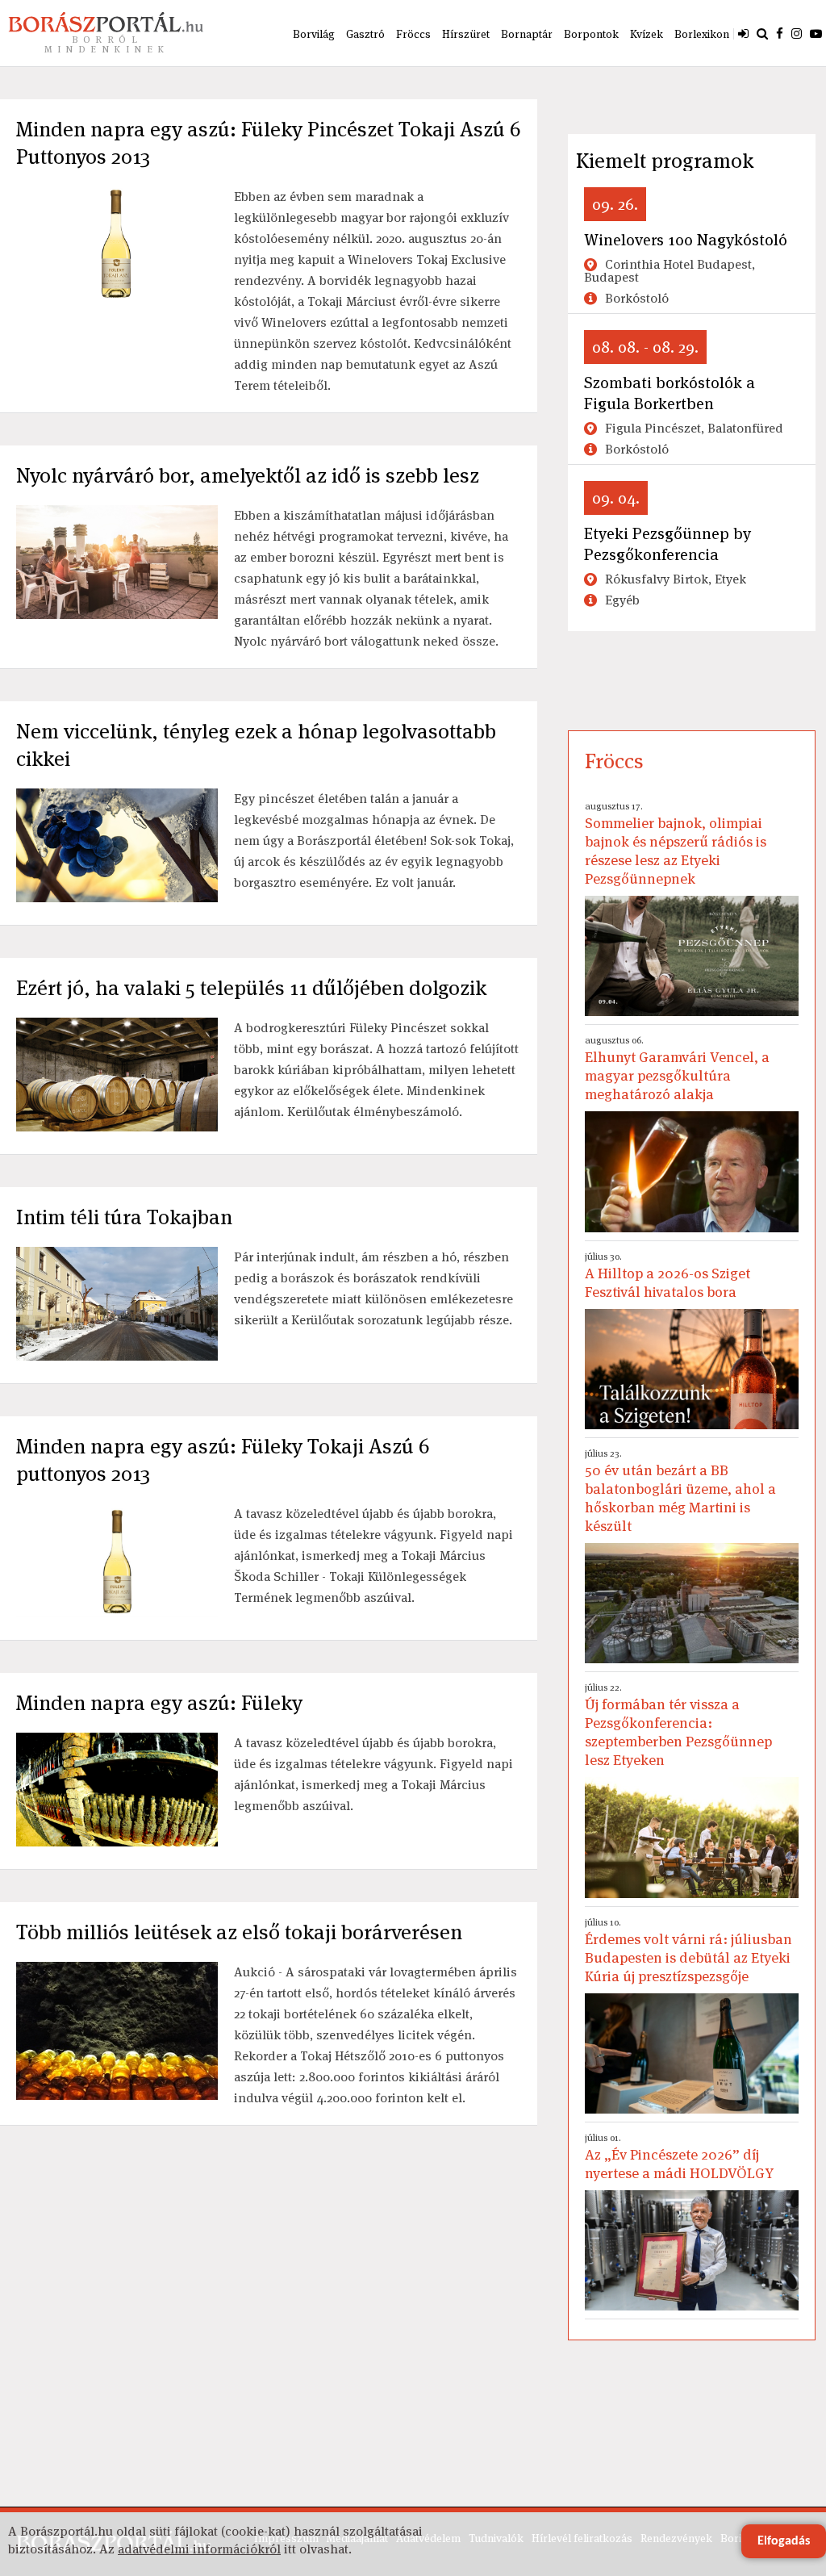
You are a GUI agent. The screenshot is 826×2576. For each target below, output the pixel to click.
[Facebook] (780, 33)
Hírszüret (466, 34)
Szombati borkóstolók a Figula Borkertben (670, 393)
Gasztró (365, 34)
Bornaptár (527, 34)
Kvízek (647, 34)
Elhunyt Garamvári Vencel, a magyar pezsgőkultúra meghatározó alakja (677, 1068)
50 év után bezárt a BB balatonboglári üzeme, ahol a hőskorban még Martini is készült (680, 1491)
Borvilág (314, 34)
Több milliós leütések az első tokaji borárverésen (239, 1932)
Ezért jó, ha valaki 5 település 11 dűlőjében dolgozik (251, 988)
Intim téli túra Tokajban (124, 1217)
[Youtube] (816, 33)
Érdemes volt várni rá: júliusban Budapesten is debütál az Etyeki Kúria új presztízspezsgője (688, 1951)
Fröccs (413, 34)
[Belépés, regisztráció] (743, 33)
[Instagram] (797, 33)
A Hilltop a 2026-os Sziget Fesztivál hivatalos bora (667, 1275)
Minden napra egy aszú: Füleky (159, 1703)
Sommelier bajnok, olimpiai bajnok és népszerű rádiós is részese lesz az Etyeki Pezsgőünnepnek (676, 844)
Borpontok (591, 34)
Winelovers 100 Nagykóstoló (686, 240)
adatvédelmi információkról (199, 2549)
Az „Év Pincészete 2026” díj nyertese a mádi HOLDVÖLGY (679, 2157)
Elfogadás (784, 2541)
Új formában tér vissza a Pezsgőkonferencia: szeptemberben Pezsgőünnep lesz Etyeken (678, 1725)
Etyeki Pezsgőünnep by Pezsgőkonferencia (667, 544)
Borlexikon (702, 34)
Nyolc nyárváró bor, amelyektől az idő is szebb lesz (248, 475)
